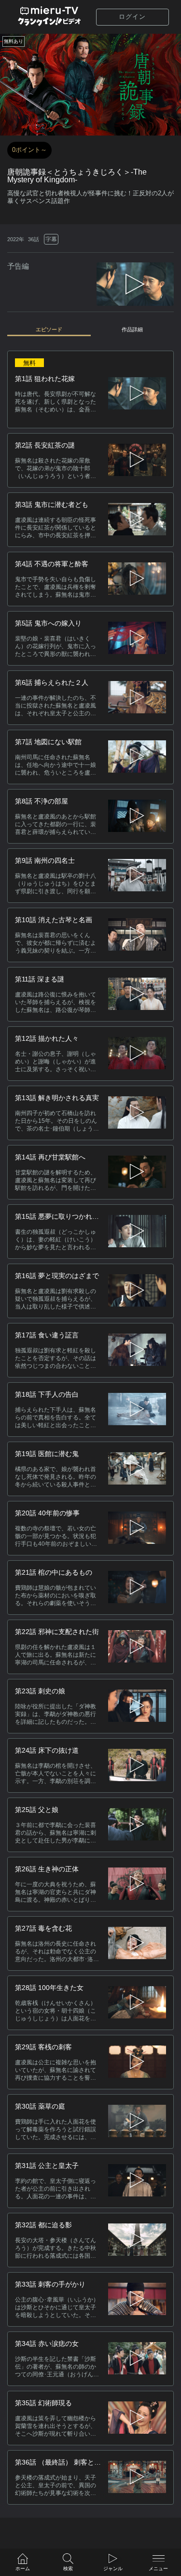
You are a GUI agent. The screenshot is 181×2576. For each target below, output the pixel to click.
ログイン (132, 17)
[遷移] (137, 460)
